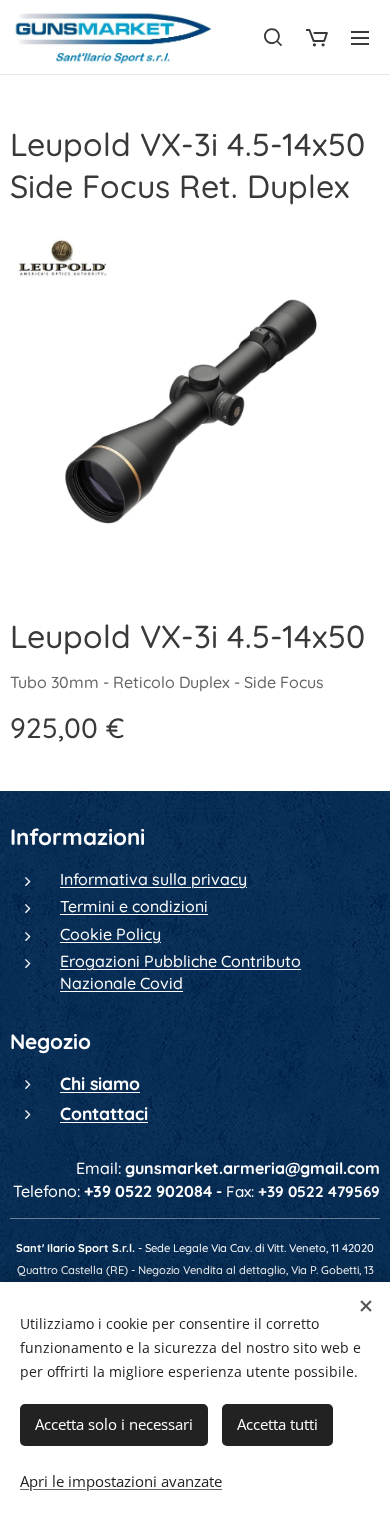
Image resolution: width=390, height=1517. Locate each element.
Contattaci (104, 1113)
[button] (273, 37)
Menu (360, 37)
